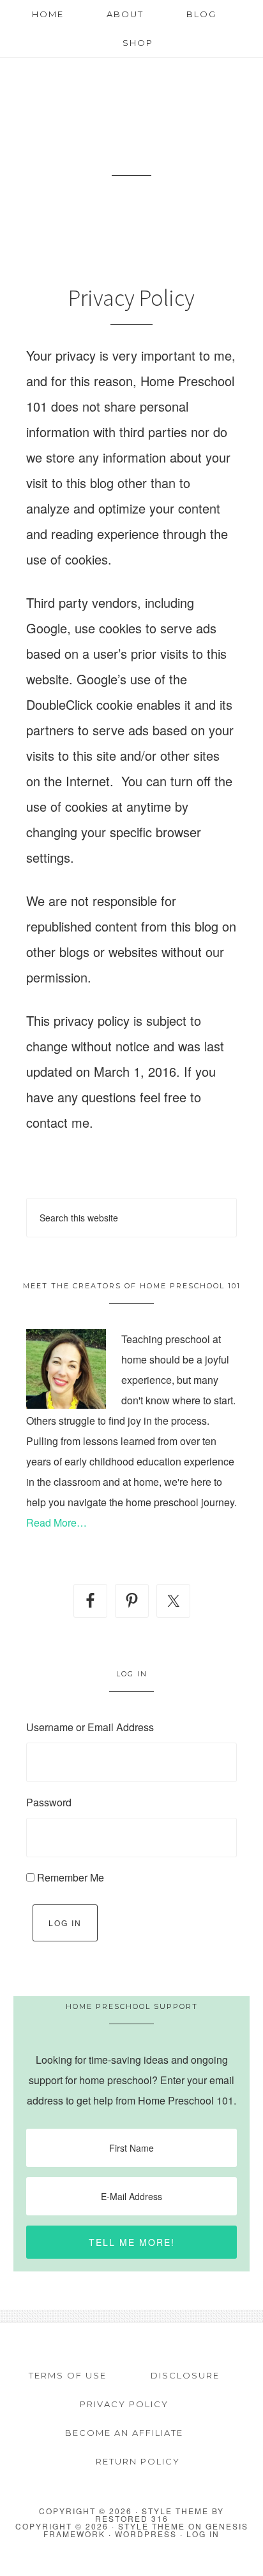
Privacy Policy (124, 2404)
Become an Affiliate (124, 2433)
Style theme (175, 2511)
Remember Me (71, 1877)
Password (49, 1802)
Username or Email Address (90, 1727)
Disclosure (185, 2375)
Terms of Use (68, 2375)
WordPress (146, 2534)
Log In (65, 1923)
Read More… (56, 1522)
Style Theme (152, 2526)
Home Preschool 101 (131, 127)
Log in (203, 2534)
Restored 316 (132, 2518)
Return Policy (138, 2461)
